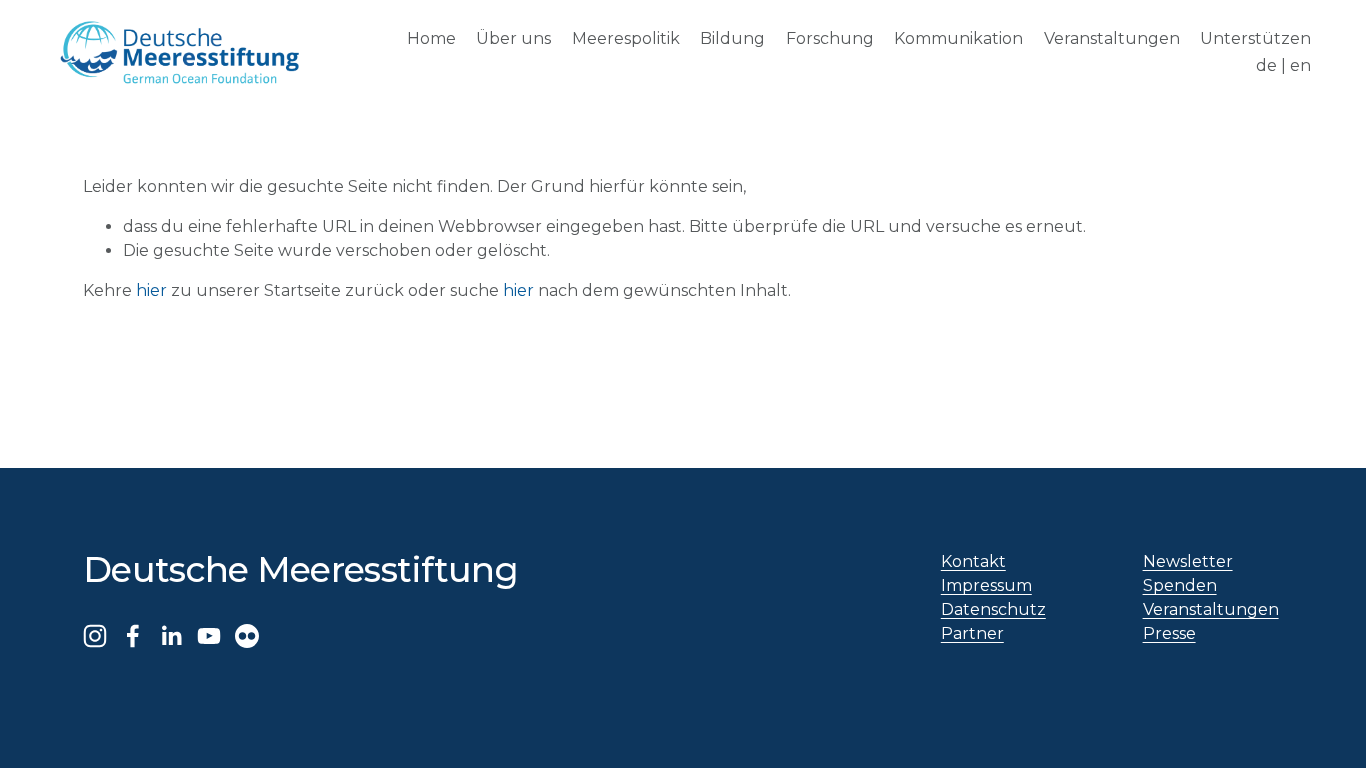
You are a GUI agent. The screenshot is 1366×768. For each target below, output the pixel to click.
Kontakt (973, 561)
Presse (1169, 633)
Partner (972, 633)
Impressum (986, 585)
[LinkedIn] (171, 636)
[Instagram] (95, 636)
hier (151, 290)
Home (431, 38)
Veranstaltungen (1112, 38)
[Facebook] (133, 636)
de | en (1283, 65)
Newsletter (1188, 561)
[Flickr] (247, 636)
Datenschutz (993, 609)
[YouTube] (209, 636)
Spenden (1180, 585)
